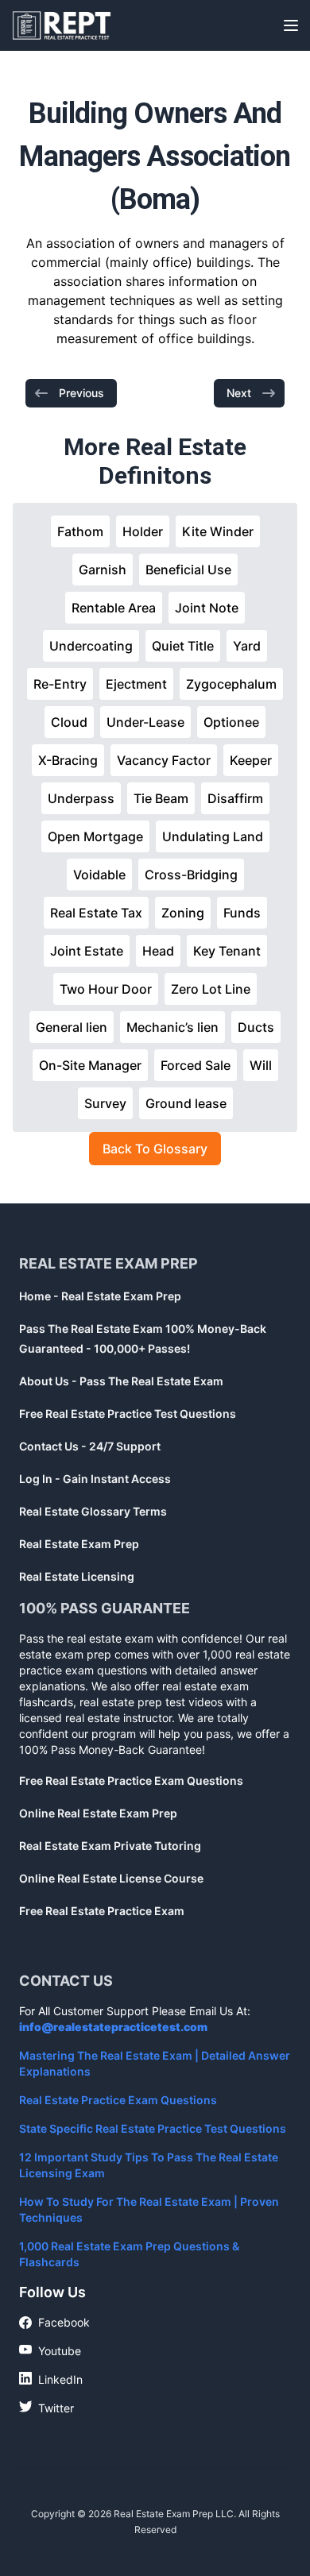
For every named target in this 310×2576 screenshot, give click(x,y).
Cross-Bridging (191, 875)
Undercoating (91, 646)
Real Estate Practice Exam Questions (118, 2100)
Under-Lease (145, 722)
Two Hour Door (106, 989)
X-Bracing (68, 760)
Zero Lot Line (211, 989)
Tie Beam (161, 798)
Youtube (50, 2350)
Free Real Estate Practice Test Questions (128, 1414)
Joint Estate (87, 951)
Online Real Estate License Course (111, 1878)
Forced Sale (196, 1065)
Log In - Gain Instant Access (95, 1479)
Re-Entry (60, 684)
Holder (143, 531)
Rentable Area (114, 608)
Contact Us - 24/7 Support (90, 1446)
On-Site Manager (90, 1065)
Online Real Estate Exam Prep (98, 1813)
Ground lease (186, 1103)
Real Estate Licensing (77, 1576)
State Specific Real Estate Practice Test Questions (153, 2128)
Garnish (103, 570)
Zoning (183, 913)
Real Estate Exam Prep (79, 1544)
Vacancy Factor (164, 760)
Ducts (256, 1027)
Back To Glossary (155, 1149)
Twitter (46, 2408)
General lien (72, 1027)
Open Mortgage (95, 836)
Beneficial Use (188, 570)
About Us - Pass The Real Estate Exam (121, 1381)
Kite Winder (218, 531)
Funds (242, 913)
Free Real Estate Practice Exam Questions (131, 1780)
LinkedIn (51, 2379)
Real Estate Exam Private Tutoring (110, 1846)
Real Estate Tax (96, 913)
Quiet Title (183, 646)
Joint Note (207, 608)
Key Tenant (227, 951)
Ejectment (136, 684)
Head (158, 951)
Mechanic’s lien (172, 1027)
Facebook (54, 2323)
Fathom (80, 531)
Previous (81, 393)
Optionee (231, 722)
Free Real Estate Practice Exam (102, 1911)
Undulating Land (213, 836)
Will (261, 1065)
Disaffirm (235, 798)
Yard (247, 646)
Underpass (81, 798)
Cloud (69, 722)
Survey (105, 1103)
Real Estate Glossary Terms (93, 1511)
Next (239, 393)
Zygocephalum (231, 684)
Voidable (99, 875)
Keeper (251, 760)
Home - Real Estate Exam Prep (100, 1296)
